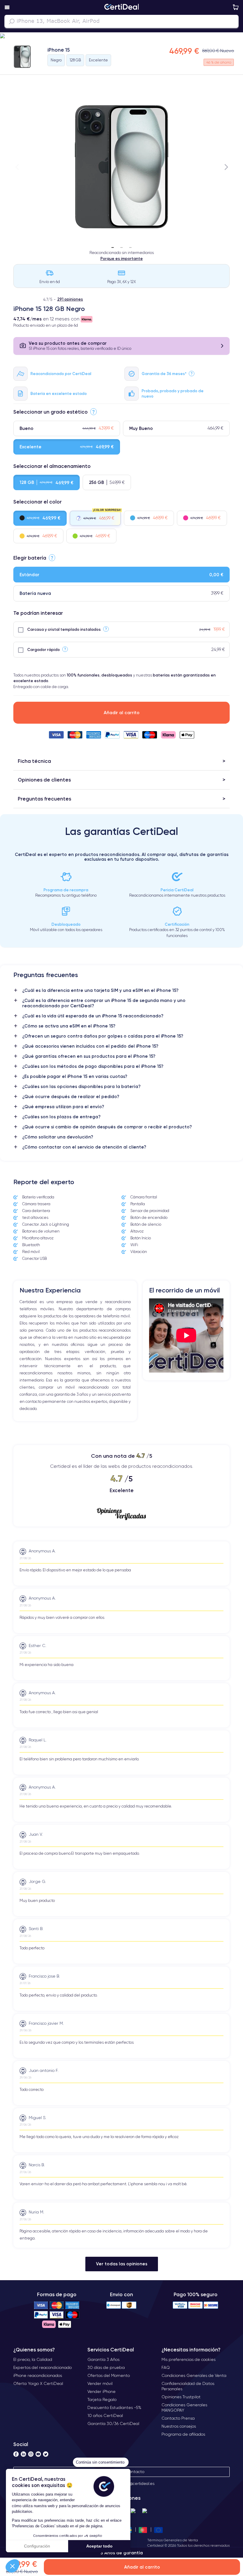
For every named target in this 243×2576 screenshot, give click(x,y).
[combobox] (121, 21)
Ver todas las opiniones (122, 2264)
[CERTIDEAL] (121, 7)
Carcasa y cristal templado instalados (64, 629)
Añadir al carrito (122, 713)
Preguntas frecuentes (44, 799)
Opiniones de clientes (44, 780)
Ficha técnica (34, 761)
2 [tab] (121, 245)
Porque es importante (122, 258)
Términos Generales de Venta (173, 2540)
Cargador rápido (44, 649)
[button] (12, 2566)
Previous (17, 167)
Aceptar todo (99, 2546)
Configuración (37, 2546)
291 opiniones (70, 299)
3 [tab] (130, 245)
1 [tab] (113, 245)
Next (226, 167)
